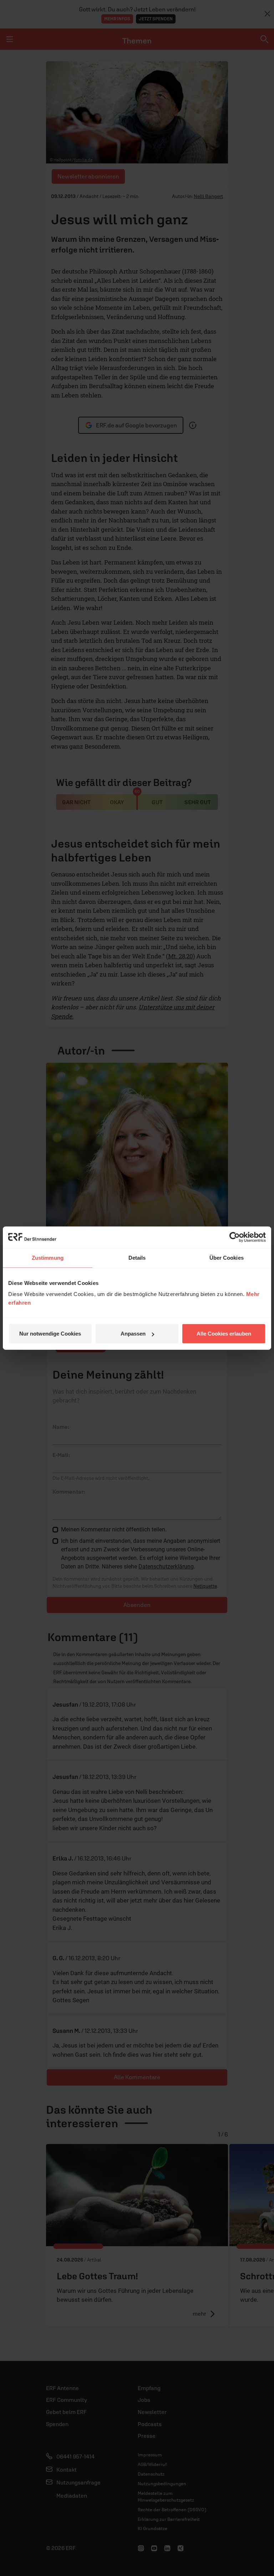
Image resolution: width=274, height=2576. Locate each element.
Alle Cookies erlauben (224, 1334)
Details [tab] (137, 1257)
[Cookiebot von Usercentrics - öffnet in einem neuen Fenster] (235, 1237)
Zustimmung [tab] (48, 1257)
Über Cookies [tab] (227, 1257)
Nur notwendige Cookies (50, 1334)
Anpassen (133, 1334)
